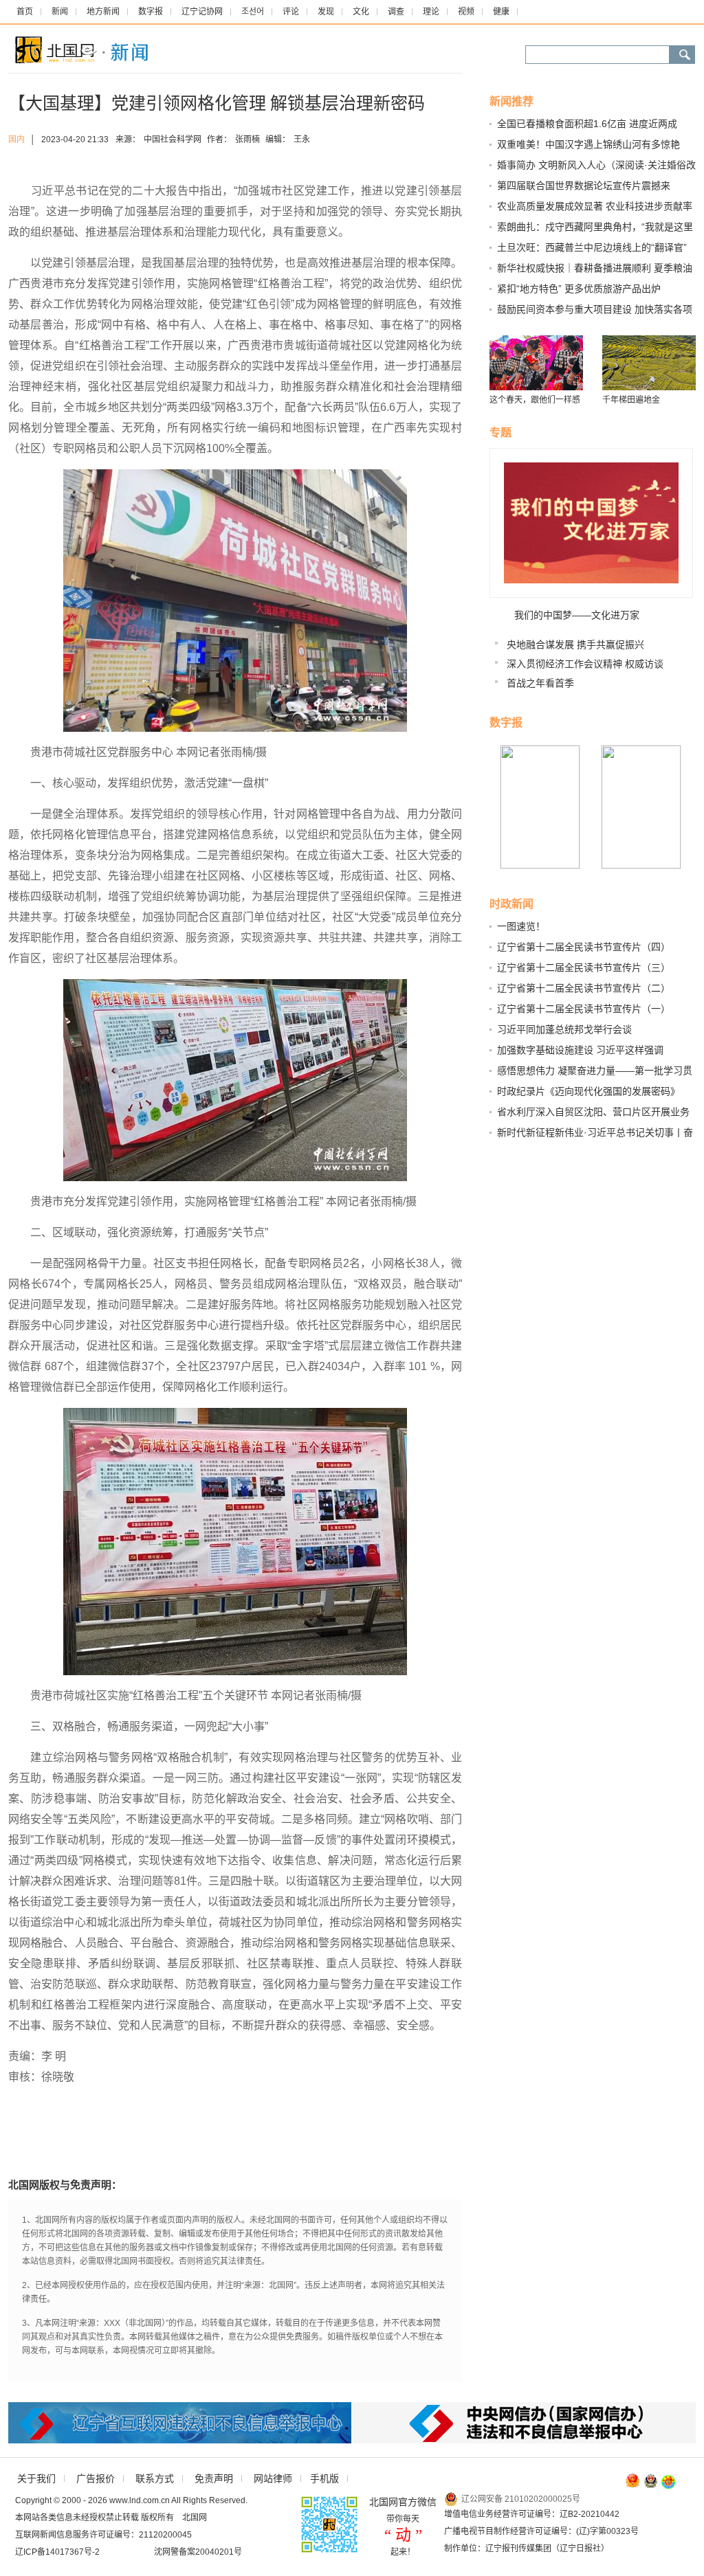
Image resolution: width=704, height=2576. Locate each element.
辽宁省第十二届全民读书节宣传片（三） (584, 967)
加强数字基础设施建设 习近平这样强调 (580, 1050)
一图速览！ (521, 926)
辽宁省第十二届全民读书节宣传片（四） (584, 947)
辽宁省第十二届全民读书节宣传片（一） (584, 1009)
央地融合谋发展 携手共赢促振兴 (575, 645)
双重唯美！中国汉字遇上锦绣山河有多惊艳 (588, 144)
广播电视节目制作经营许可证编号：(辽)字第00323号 (541, 2531)
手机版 (324, 2478)
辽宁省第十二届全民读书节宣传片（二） (584, 988)
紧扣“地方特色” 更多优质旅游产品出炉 (579, 289)
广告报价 (96, 2478)
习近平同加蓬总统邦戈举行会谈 (564, 1029)
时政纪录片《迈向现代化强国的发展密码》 (588, 1091)
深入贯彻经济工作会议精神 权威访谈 (585, 664)
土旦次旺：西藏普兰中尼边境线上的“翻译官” (592, 247)
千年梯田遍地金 (631, 400)
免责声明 (214, 2478)
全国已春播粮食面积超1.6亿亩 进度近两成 (587, 124)
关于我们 (36, 2478)
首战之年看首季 (540, 683)
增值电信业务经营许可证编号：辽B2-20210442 (532, 2514)
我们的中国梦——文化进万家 (577, 615)
